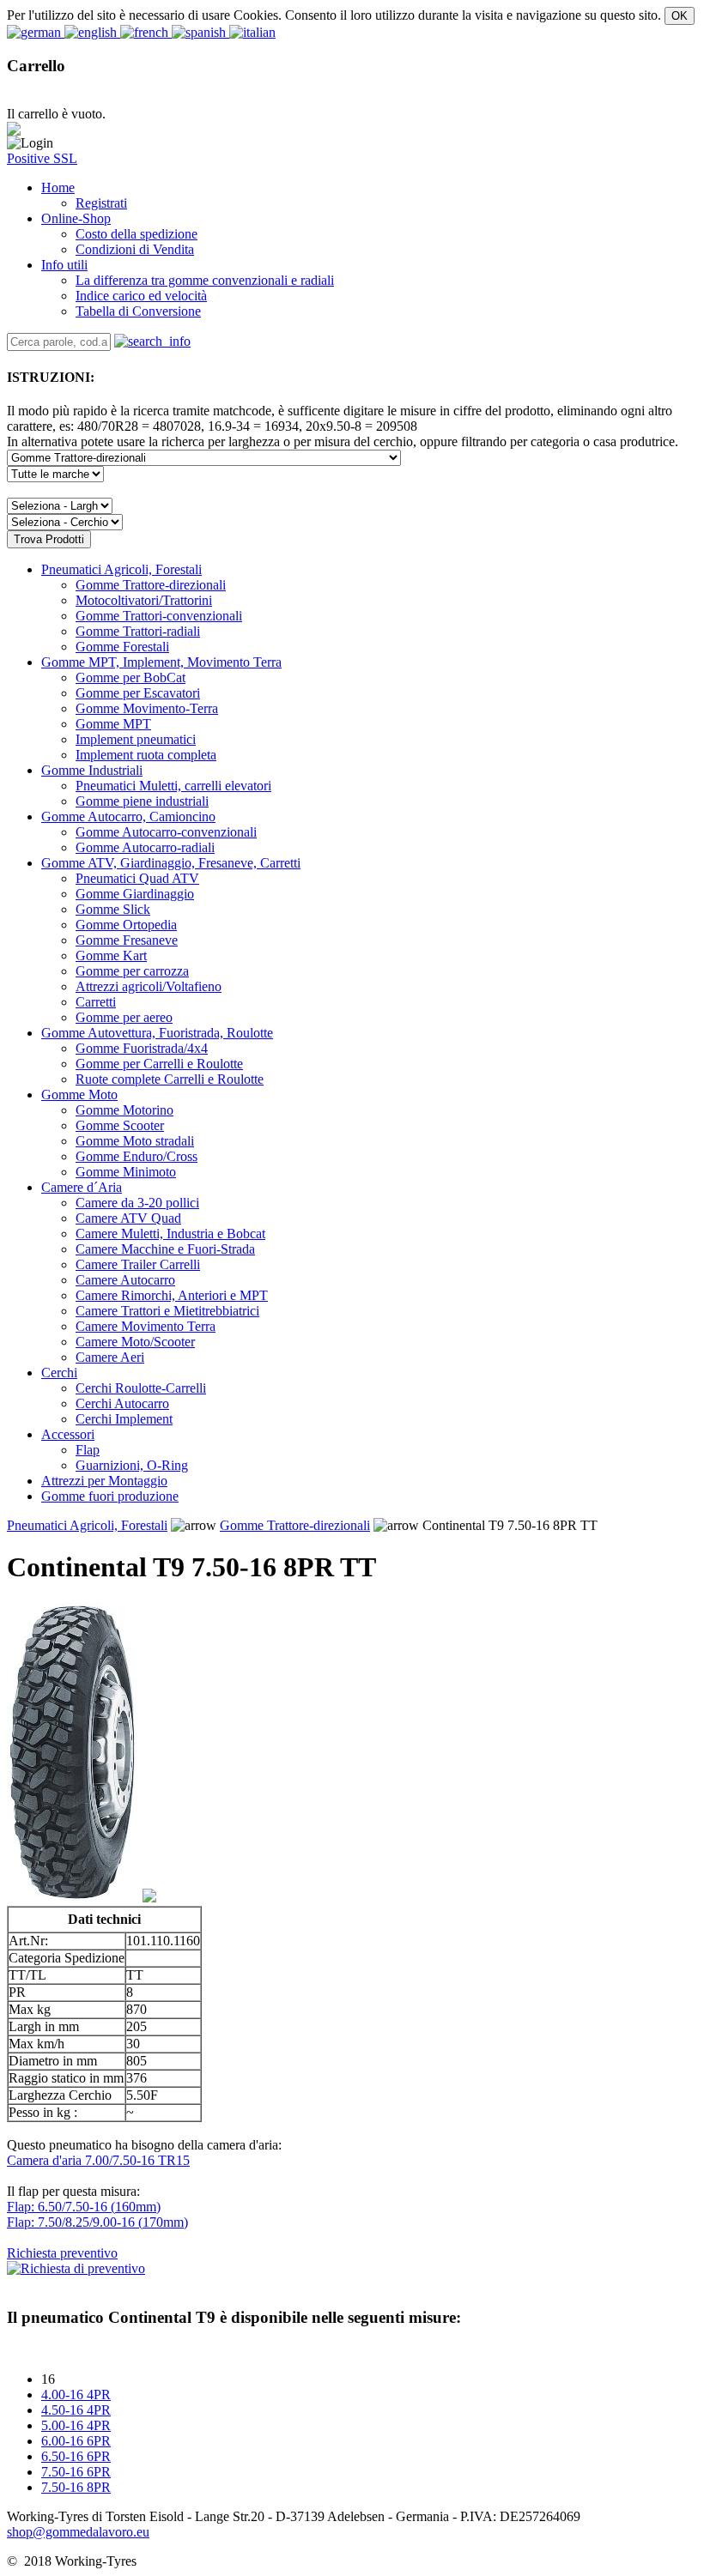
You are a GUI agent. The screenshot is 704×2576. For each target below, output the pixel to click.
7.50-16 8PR (76, 2487)
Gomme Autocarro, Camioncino (128, 816)
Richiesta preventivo (62, 2253)
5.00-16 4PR (76, 2425)
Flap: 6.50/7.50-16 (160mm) (84, 2207)
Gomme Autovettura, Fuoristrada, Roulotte (157, 1033)
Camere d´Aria (82, 1187)
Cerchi (59, 1373)
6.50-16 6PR (76, 2456)
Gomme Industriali (92, 770)
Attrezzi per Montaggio (104, 1481)
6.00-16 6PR (76, 2441)
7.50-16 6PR (76, 2472)
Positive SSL (42, 158)
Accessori (68, 1434)
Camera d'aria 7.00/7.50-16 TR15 (98, 2160)
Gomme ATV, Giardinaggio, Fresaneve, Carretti (171, 863)
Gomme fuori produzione (110, 1496)
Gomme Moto (79, 1094)
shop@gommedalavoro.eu (78, 2532)
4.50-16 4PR (76, 2410)
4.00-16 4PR (76, 2395)
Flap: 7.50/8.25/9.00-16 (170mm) (97, 2222)
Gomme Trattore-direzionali (295, 1525)
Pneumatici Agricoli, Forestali (121, 569)
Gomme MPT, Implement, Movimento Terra (161, 662)
